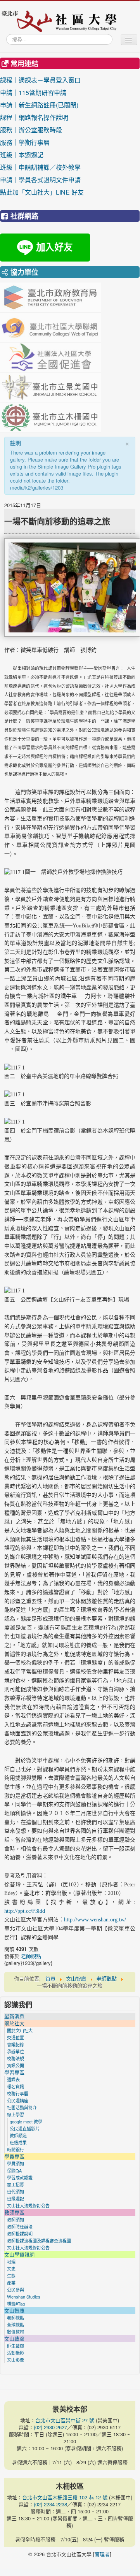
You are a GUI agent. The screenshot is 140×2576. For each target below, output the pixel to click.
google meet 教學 (26, 2121)
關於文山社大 (20, 2030)
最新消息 (14, 2016)
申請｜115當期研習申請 (33, 92)
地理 (11, 2262)
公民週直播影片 (25, 2128)
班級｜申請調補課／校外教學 (40, 167)
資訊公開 (16, 2065)
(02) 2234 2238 (50, 2504)
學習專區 (14, 2072)
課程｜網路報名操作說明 (34, 117)
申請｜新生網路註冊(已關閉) (39, 105)
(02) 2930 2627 (50, 2427)
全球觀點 (16, 2325)
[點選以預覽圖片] (72, 587)
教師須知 (16, 2220)
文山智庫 (14, 2311)
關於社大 (14, 2023)
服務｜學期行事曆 (40, 142)
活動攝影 (16, 2353)
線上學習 (16, 2114)
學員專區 (14, 2156)
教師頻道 (18, 2135)
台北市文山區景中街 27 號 (65, 2420)
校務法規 (16, 2058)
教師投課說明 (20, 2234)
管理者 (102, 2554)
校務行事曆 (18, 2093)
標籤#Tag (16, 2304)
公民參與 (16, 2290)
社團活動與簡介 (22, 2107)
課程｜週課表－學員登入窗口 (40, 80)
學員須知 (16, 2163)
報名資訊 (16, 2086)
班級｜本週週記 (40, 155)
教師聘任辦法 (20, 2227)
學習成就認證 (20, 2177)
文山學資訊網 (19, 2255)
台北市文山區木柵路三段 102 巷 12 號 (65, 2497)
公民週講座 (18, 2100)
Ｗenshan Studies (24, 2297)
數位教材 (16, 2332)
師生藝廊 (16, 2346)
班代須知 (16, 2191)
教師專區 (14, 2213)
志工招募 (16, 2184)
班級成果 (18, 2142)
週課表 (13, 2079)
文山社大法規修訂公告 (28, 2205)
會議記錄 (16, 2044)
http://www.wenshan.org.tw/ (95, 1920)
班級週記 (16, 2198)
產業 (11, 2283)
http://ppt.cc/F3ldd (25, 1911)
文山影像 (16, 2360)
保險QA (14, 2170)
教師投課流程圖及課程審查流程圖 (39, 2241)
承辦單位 (16, 2051)
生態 (11, 2276)
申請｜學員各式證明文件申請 (40, 180)
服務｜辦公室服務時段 (40, 130)
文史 (11, 2269)
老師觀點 (31, 1956)
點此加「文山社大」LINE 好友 (42, 192)
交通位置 (16, 2037)
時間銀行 (16, 2149)
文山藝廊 (14, 2339)
